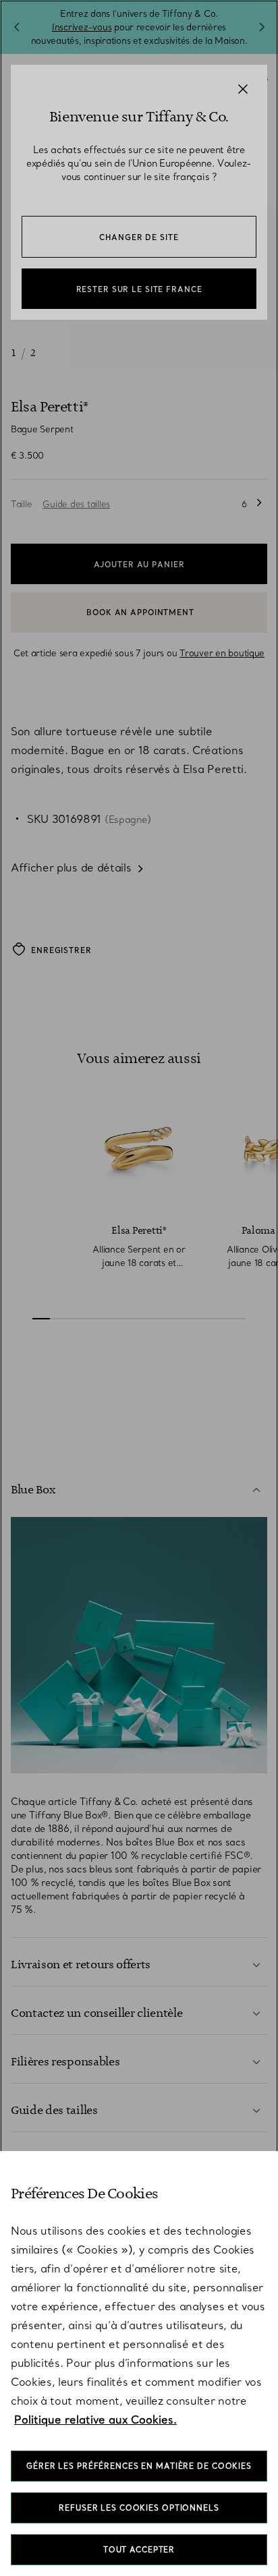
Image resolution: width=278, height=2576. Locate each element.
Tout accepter (139, 2550)
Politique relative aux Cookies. (95, 2420)
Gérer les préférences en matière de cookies (139, 2466)
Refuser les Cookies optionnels (139, 2508)
